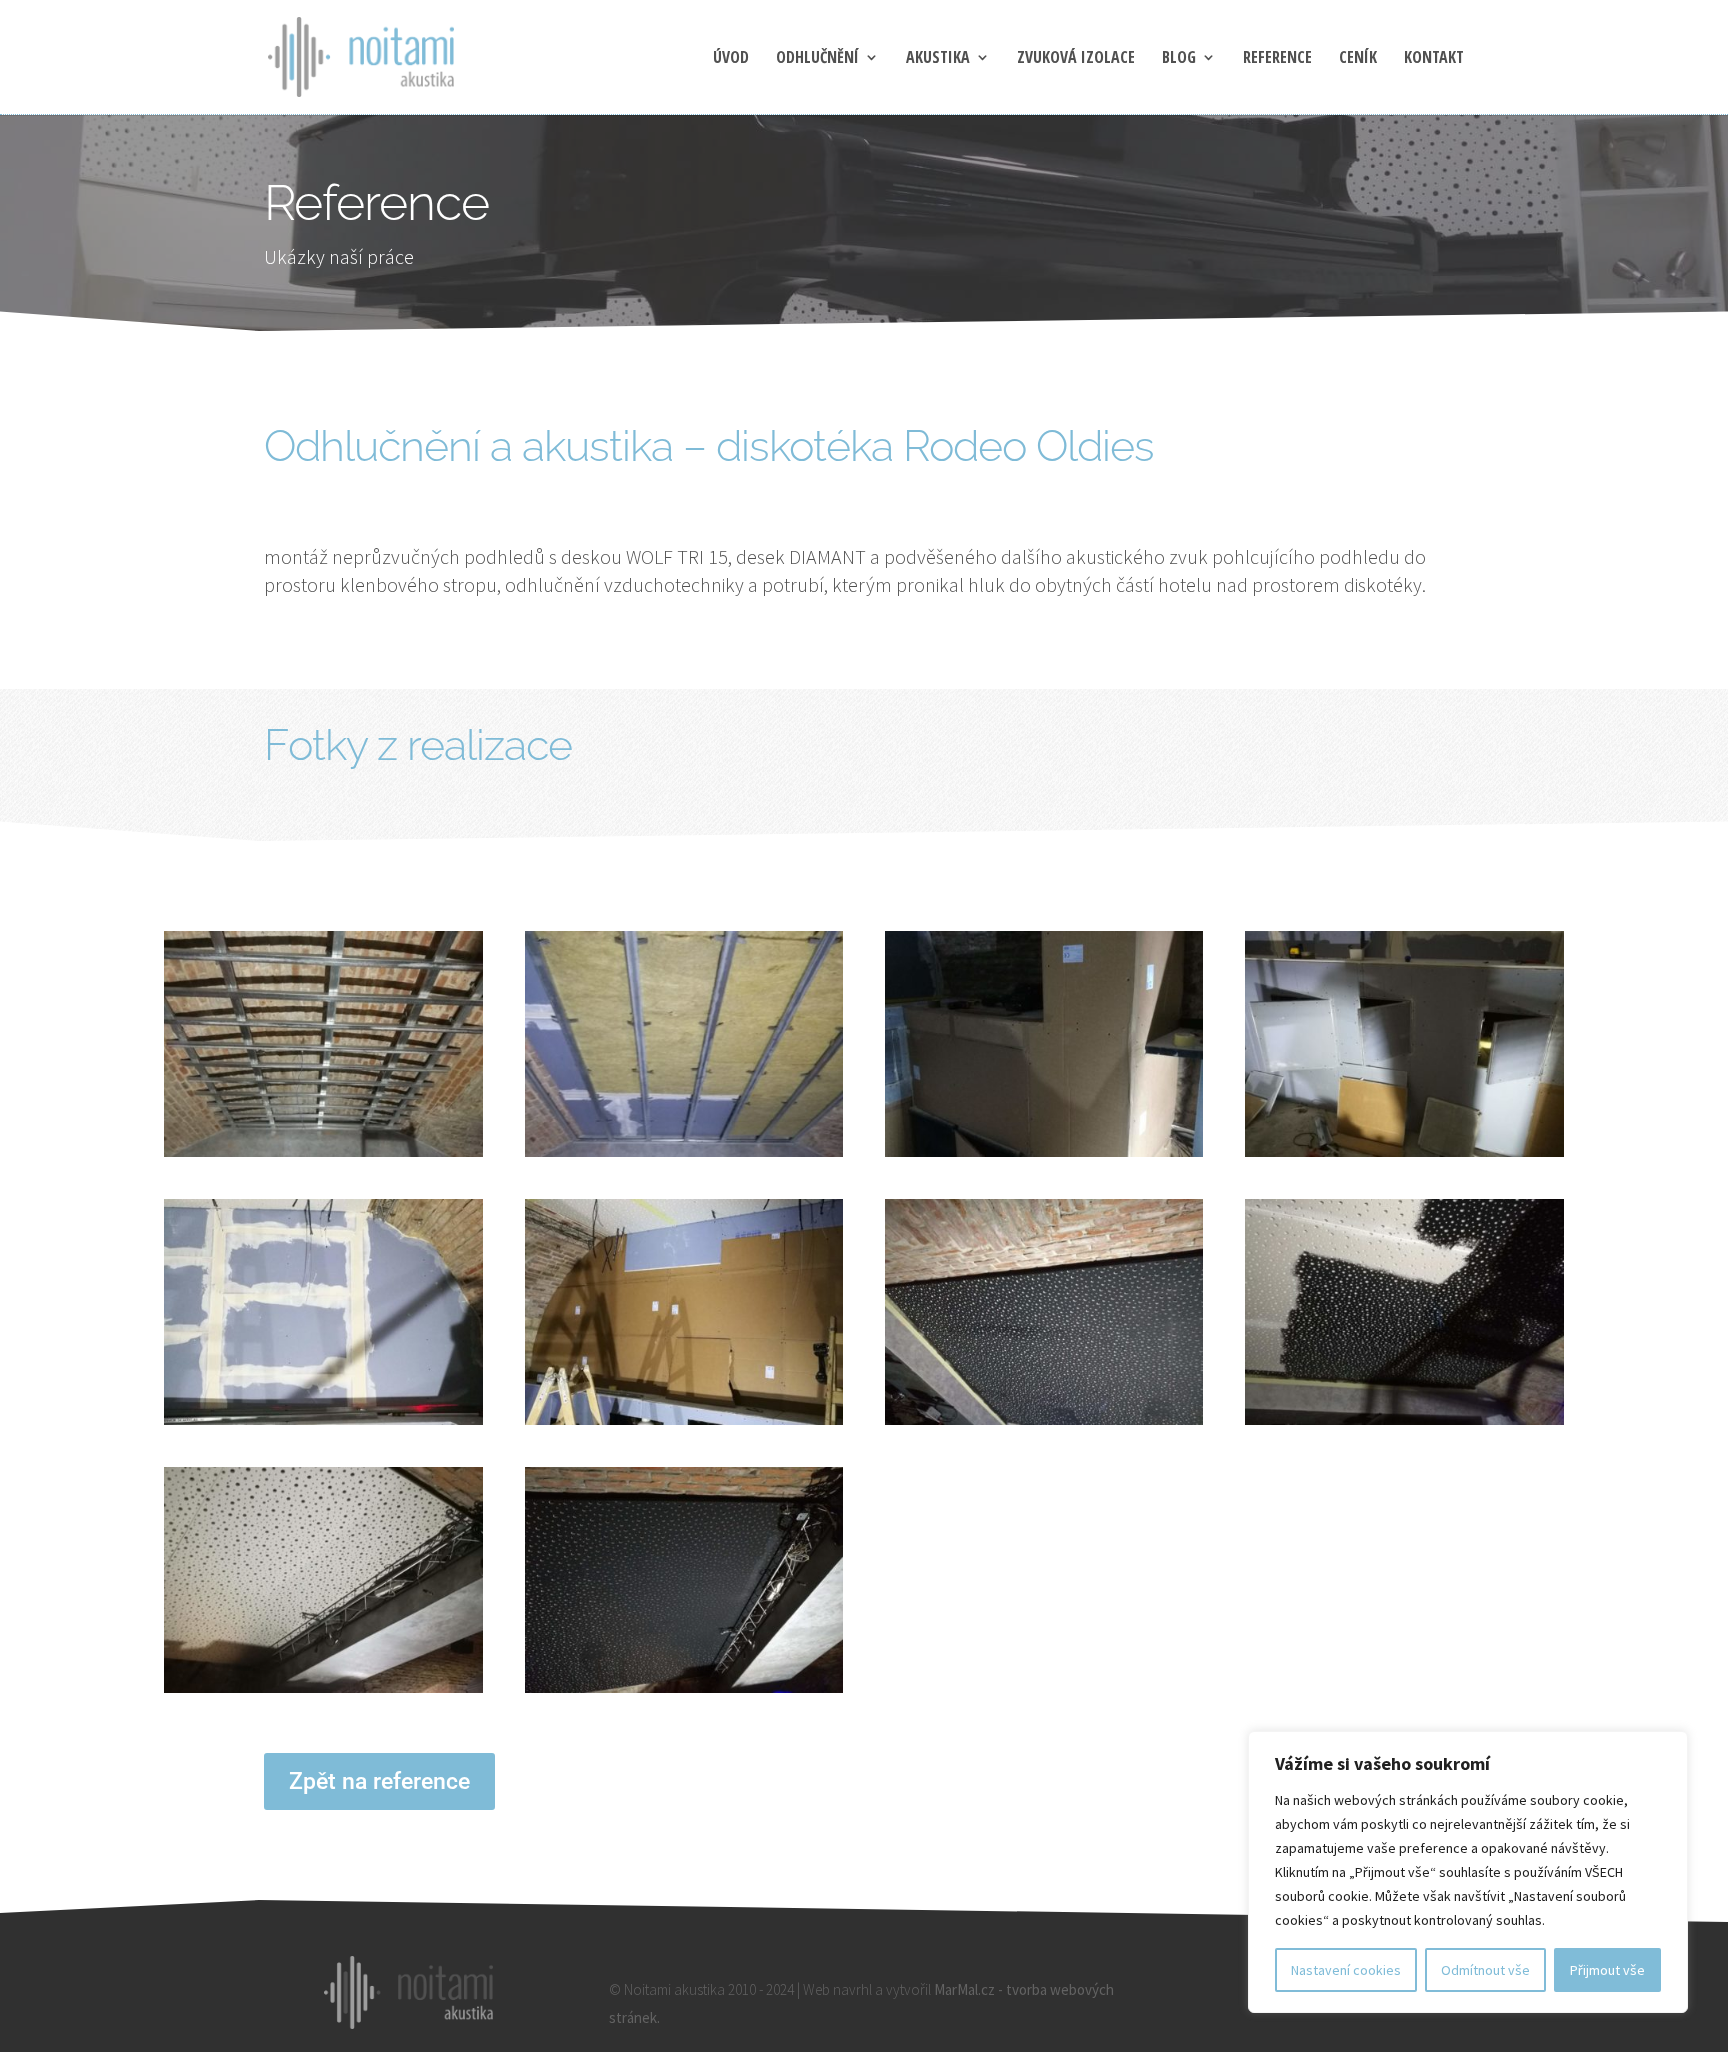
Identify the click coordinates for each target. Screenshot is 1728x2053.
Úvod (731, 59)
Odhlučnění (817, 59)
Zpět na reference (379, 1781)
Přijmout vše (1607, 1970)
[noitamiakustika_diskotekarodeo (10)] (323, 1156)
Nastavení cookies (1346, 1970)
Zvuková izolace (1076, 59)
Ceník (1358, 59)
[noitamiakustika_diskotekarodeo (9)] (684, 1156)
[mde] (1044, 1424)
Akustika (938, 59)
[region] (1468, 1872)
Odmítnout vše (1485, 1970)
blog (1179, 59)
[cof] (1044, 1156)
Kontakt (1434, 59)
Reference (1277, 59)
